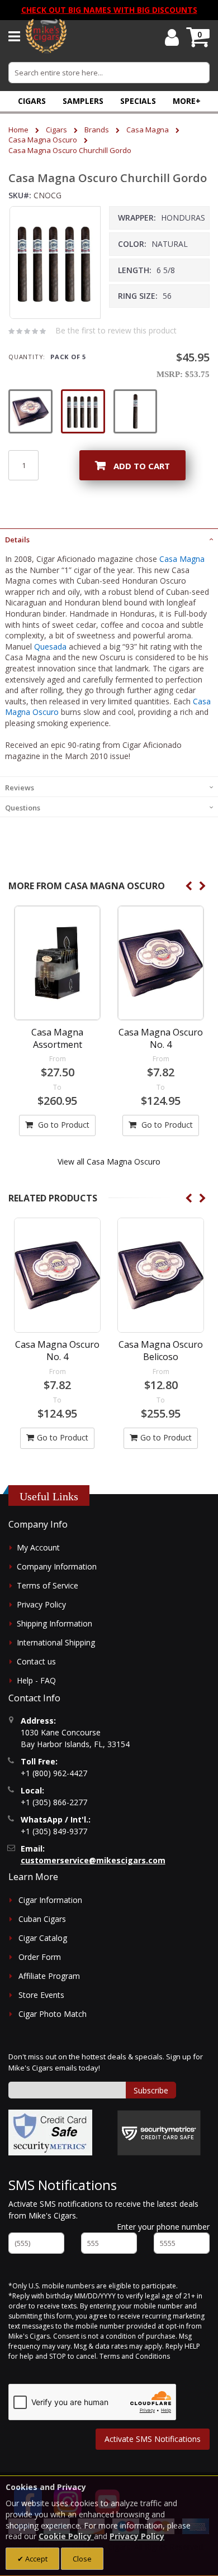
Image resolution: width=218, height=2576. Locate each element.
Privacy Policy (41, 1604)
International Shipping (56, 1642)
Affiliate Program (49, 1976)
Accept (35, 2559)
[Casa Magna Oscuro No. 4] (161, 963)
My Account (38, 1547)
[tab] (109, 538)
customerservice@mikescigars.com (93, 1860)
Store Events (41, 1995)
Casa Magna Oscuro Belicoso (161, 1351)
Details (17, 540)
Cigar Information (50, 1900)
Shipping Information (54, 1623)
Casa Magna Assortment (57, 1038)
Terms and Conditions (135, 2356)
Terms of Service (48, 1585)
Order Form (40, 1957)
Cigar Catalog (43, 1938)
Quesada (50, 647)
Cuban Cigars (42, 1919)
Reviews (20, 788)
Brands (97, 130)
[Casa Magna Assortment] (57, 963)
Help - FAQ (36, 1680)
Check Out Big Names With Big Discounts (109, 10)
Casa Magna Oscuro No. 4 (161, 1038)
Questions (23, 808)
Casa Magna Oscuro (43, 140)
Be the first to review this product (116, 330)
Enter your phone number (163, 2227)
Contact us (36, 1661)
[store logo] (46, 36)
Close (82, 2559)
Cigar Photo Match (53, 2014)
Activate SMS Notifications (153, 2439)
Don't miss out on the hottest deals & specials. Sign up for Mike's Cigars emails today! (106, 2062)
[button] (187, 101)
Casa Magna (148, 130)
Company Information (57, 1566)
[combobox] (109, 73)
